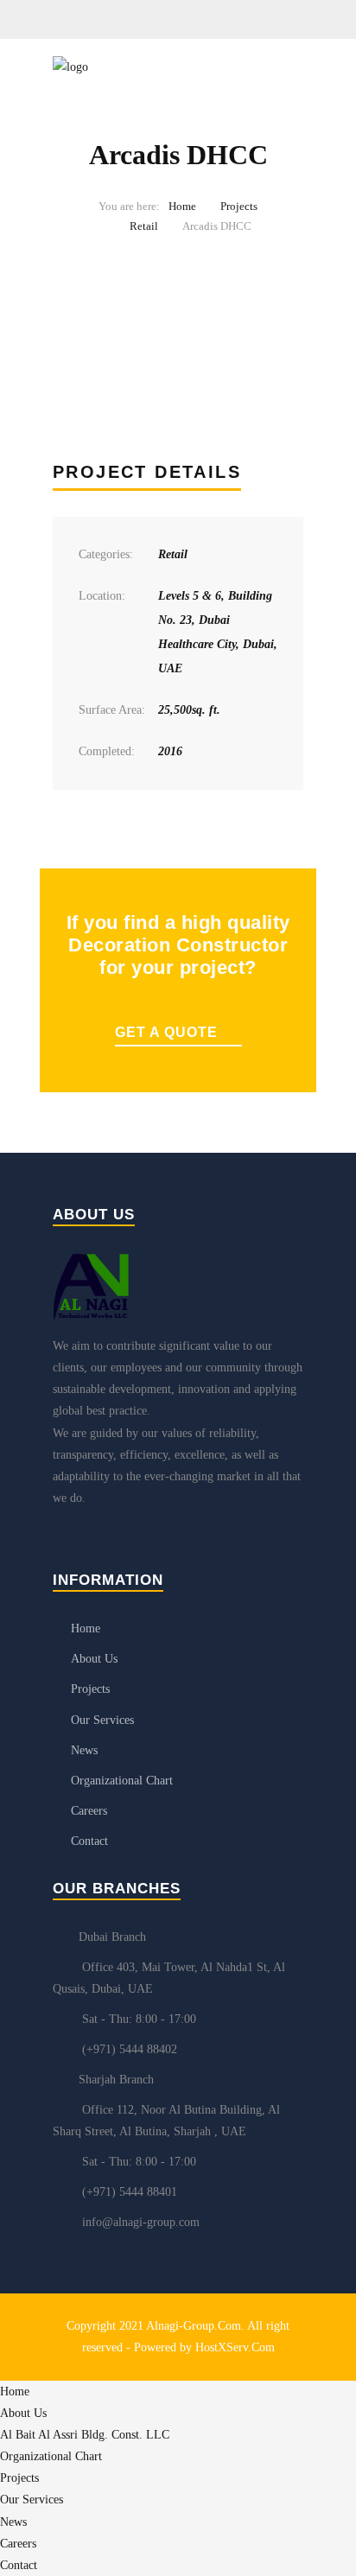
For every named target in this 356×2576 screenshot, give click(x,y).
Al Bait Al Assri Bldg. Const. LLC (85, 2435)
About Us (94, 1659)
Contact (89, 1841)
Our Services (102, 1720)
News (84, 1750)
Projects (239, 206)
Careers (89, 1811)
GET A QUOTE (166, 1032)
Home (182, 206)
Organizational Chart (122, 1781)
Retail (144, 226)
